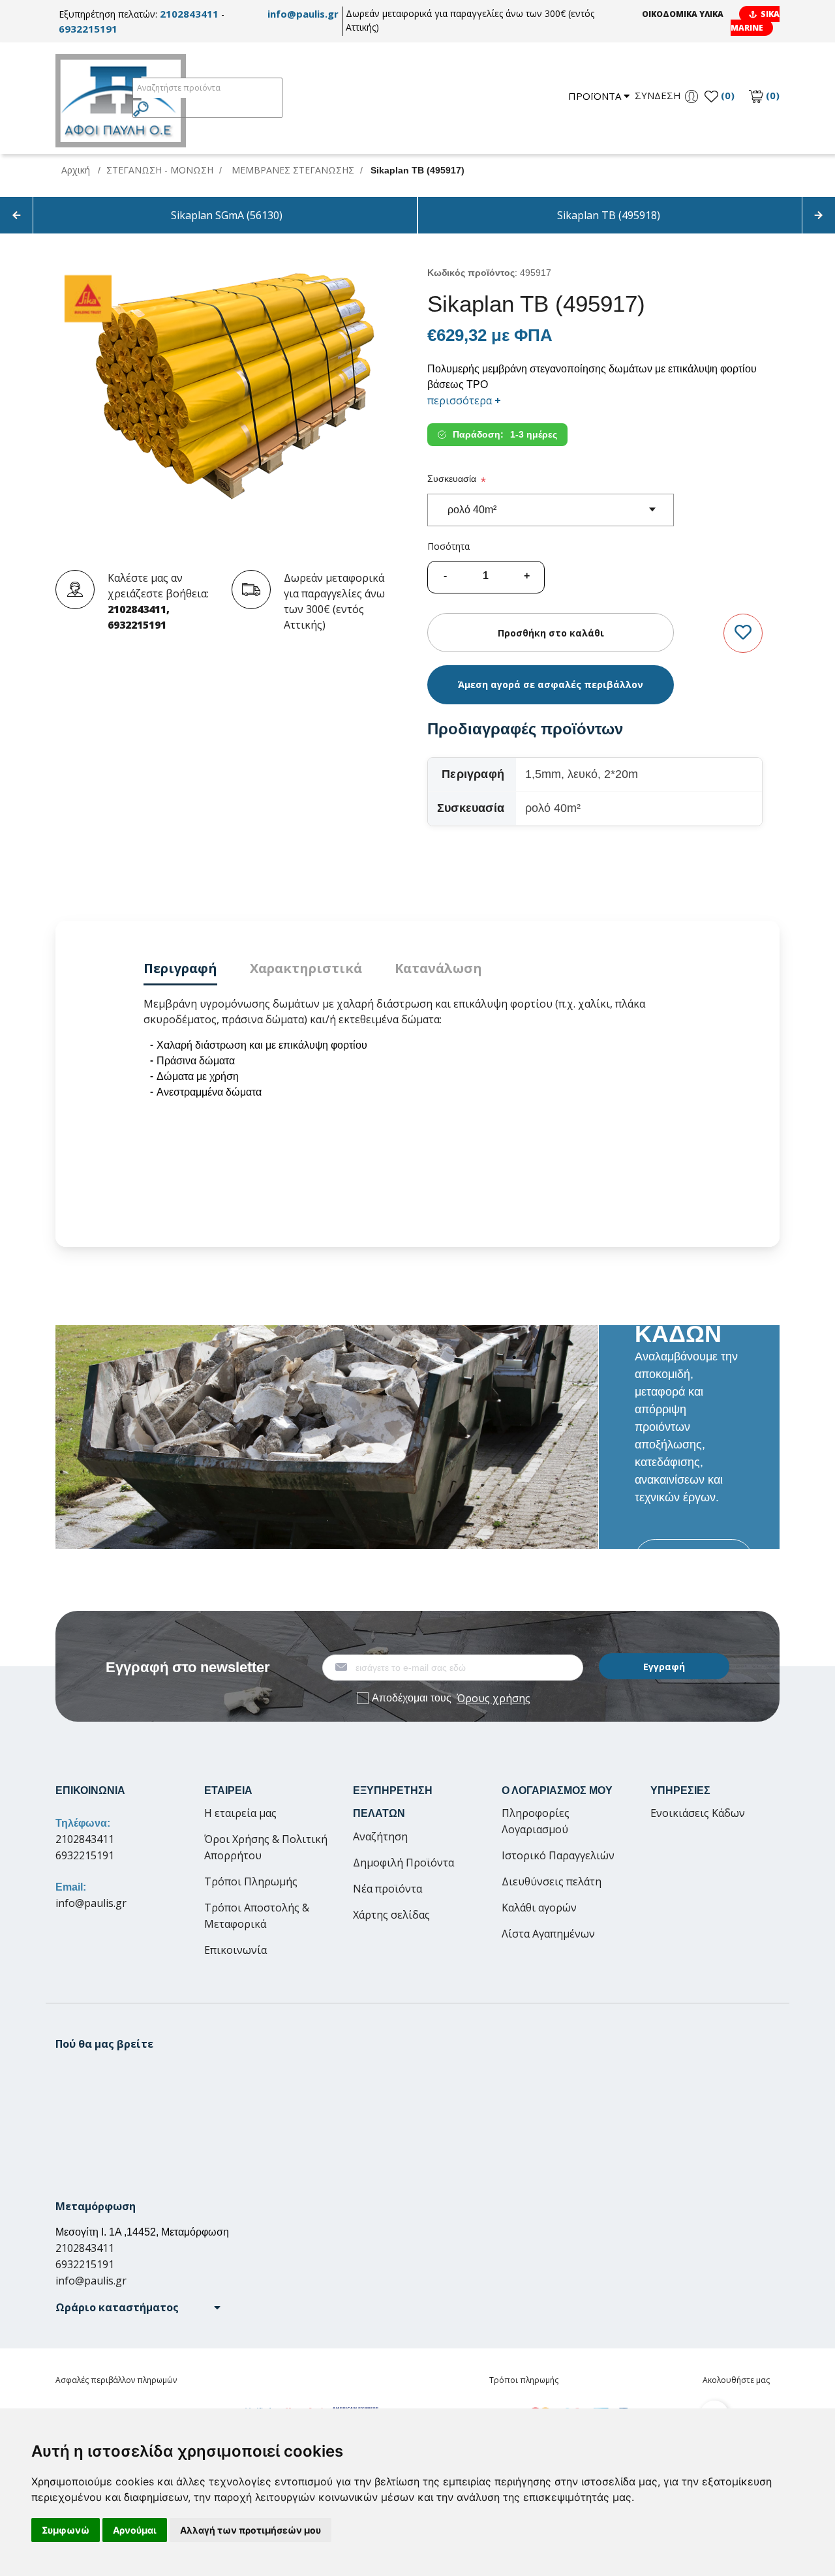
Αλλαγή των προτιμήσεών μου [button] (250, 2530)
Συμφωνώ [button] (66, 2530)
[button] (138, 2307)
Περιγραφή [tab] (180, 968)
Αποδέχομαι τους (451, 1698)
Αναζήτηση (380, 1836)
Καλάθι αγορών (539, 1908)
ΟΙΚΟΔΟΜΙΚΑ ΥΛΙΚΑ (683, 14)
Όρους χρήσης (493, 1698)
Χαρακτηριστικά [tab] (306, 968)
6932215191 (88, 29)
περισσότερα (464, 400)
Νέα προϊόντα (387, 1889)
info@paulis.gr (303, 14)
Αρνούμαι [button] (135, 2530)
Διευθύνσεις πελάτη (552, 1881)
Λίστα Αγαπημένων (548, 1934)
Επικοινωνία (235, 1950)
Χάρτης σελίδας (391, 1915)
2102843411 (189, 14)
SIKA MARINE (755, 21)
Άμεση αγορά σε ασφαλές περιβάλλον (551, 684)
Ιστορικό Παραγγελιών (558, 1855)
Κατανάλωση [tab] (438, 968)
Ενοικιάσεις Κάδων (698, 1813)
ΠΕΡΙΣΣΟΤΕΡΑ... (694, 1560)
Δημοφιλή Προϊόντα (403, 1863)
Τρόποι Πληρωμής (251, 1881)
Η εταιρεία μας (240, 1813)
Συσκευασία (452, 479)
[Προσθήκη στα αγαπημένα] (743, 633)
